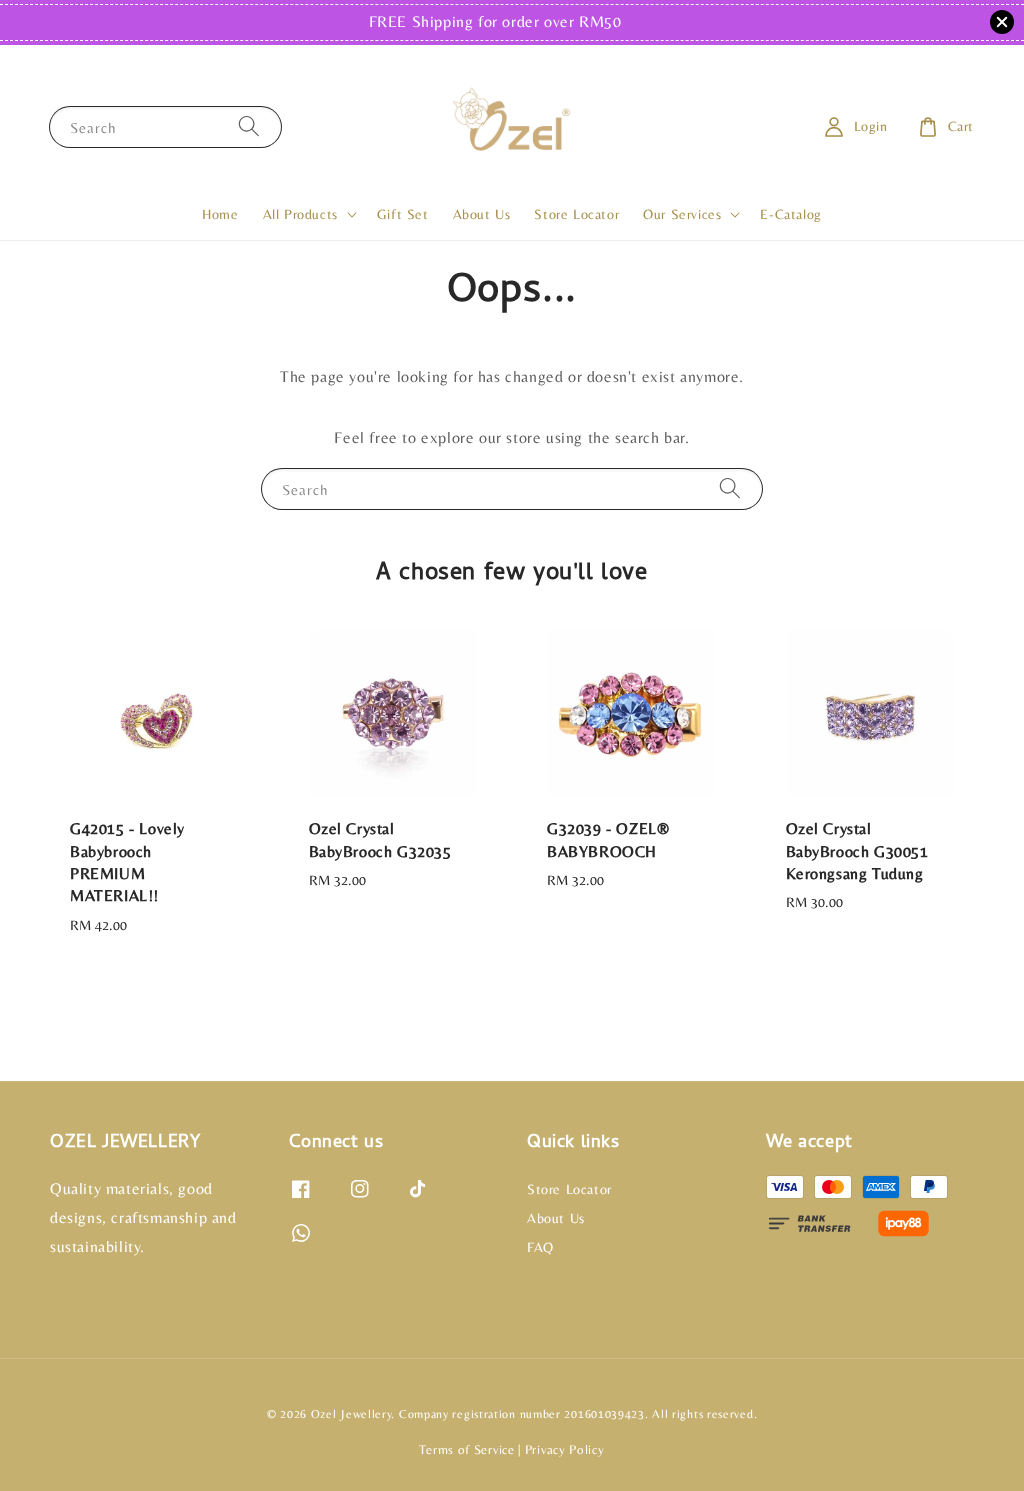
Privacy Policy (565, 1449)
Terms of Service (466, 1449)
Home (220, 214)
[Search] (249, 126)
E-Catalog (790, 214)
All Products (300, 214)
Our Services (682, 214)
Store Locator (576, 214)
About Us (482, 214)
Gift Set (403, 214)
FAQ (540, 1247)
